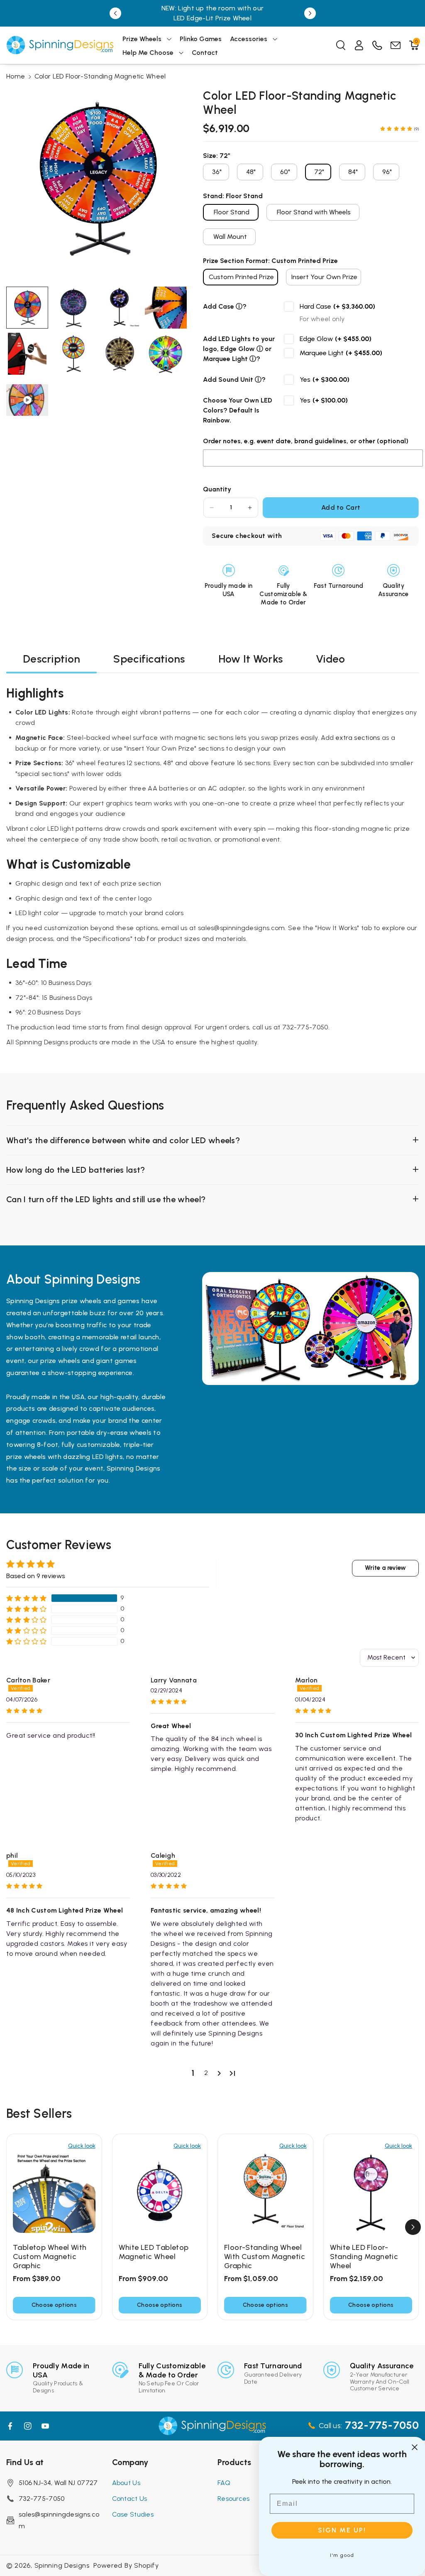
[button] (147, 39)
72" (319, 172)
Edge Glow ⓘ (242, 349)
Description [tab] (51, 659)
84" (353, 172)
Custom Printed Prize (241, 277)
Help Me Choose (148, 53)
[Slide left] (12, 2227)
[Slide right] (413, 2227)
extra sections (358, 738)
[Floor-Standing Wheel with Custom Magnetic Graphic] (265, 2192)
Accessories (249, 39)
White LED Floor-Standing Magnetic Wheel (364, 2257)
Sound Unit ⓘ (240, 379)
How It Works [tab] (251, 659)
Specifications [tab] (149, 659)
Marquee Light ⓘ (230, 359)
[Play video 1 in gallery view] (27, 400)
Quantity (217, 489)
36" (217, 172)
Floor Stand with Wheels (314, 212)
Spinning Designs (62, 2565)
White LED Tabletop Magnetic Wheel (154, 2252)
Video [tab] (331, 659)
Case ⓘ (230, 306)
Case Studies (133, 2514)
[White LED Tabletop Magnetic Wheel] (160, 2192)
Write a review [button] (385, 1568)
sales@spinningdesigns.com (59, 2520)
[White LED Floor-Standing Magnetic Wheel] (371, 2192)
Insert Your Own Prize (324, 277)
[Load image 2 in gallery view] (73, 308)
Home (16, 76)
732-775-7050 (42, 2499)
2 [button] (206, 2073)
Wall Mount (230, 237)
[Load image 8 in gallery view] (166, 354)
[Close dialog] (415, 2447)
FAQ (224, 2483)
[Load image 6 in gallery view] (73, 354)
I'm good (342, 2555)
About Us (126, 2483)
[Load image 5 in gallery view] (27, 354)
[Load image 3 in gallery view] (120, 308)
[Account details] (359, 45)
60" (285, 172)
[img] (68, 1711)
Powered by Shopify (126, 2565)
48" (251, 172)
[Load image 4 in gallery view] (166, 308)
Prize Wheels (142, 39)
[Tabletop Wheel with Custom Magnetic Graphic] (54, 2192)
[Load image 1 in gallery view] (27, 308)
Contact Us (130, 2499)
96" (387, 172)
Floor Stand (232, 212)
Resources (234, 2499)
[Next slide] (310, 13)
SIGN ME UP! (342, 2530)
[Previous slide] (115, 13)
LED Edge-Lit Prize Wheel (212, 18)
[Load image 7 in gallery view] (120, 354)
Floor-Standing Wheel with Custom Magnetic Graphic (265, 2257)
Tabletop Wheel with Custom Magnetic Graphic (50, 2257)
